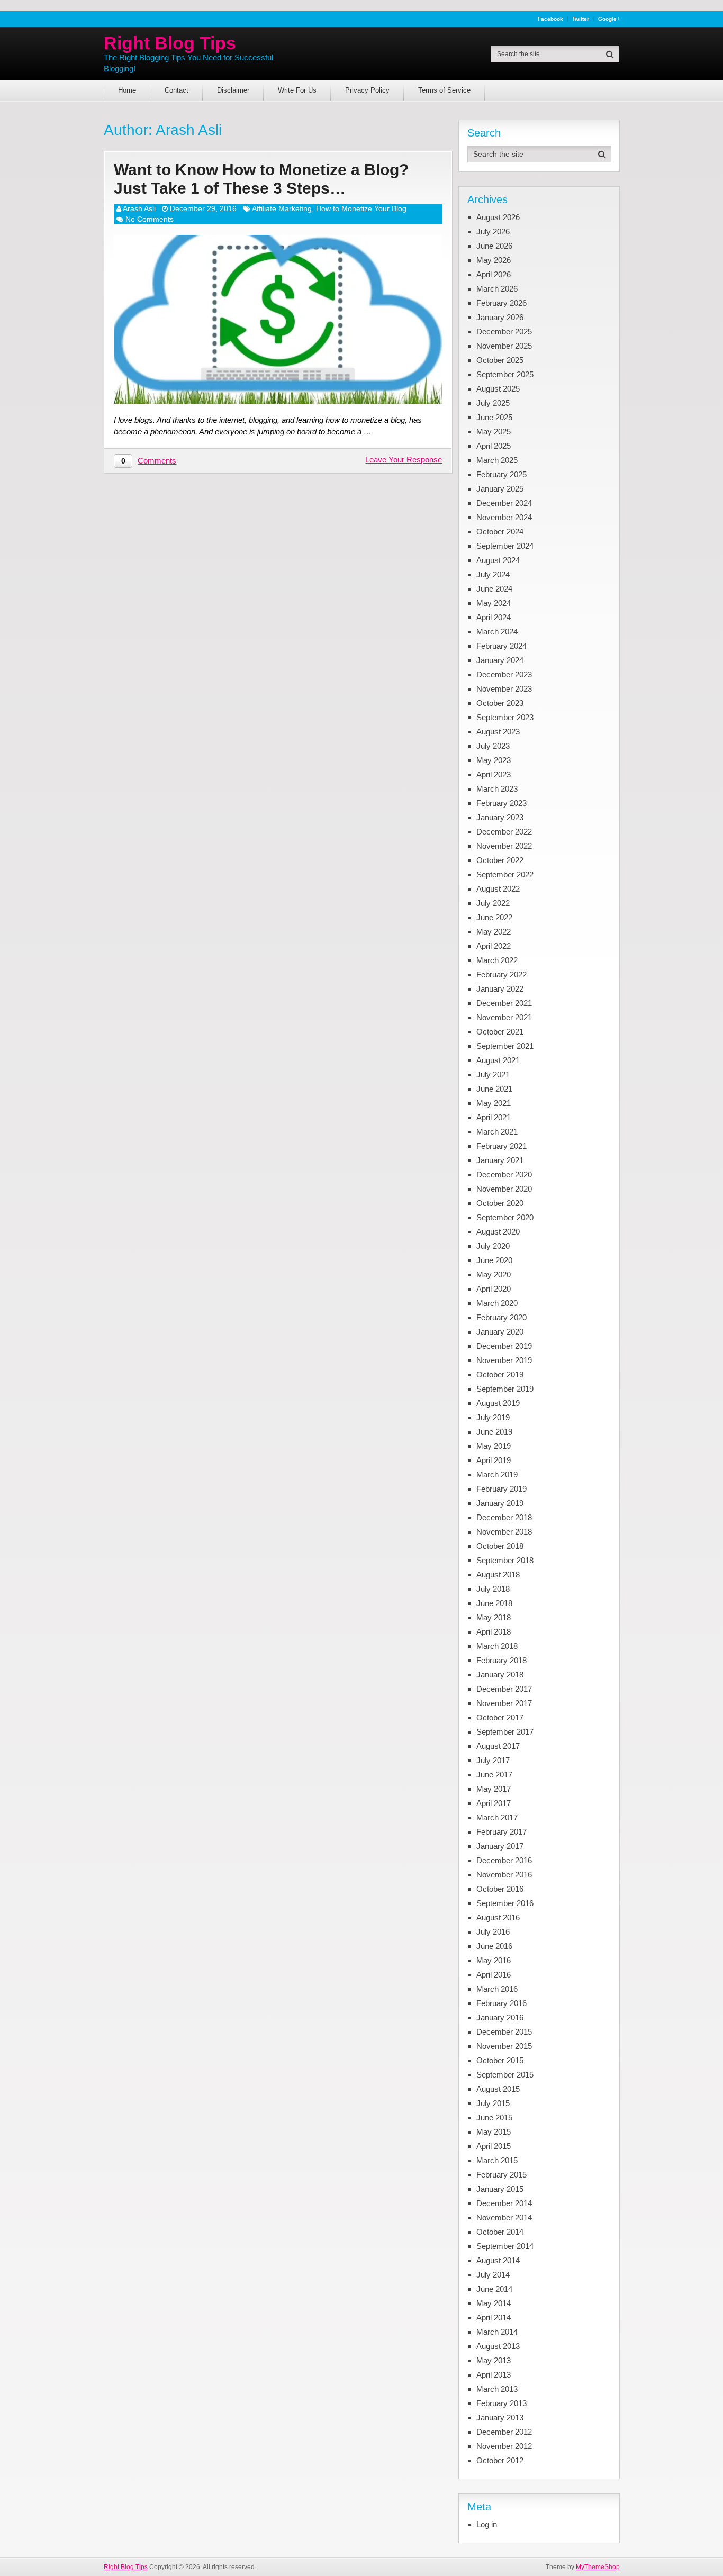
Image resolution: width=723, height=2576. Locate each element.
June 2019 (494, 1432)
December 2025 (504, 332)
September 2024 (505, 546)
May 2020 (494, 1275)
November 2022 (504, 846)
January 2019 (500, 1503)
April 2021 (494, 1117)
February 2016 (501, 2003)
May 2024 (494, 603)
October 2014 (500, 2232)
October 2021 (500, 1032)
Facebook (550, 19)
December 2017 (504, 1689)
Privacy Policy (367, 90)
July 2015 (493, 2103)
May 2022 (494, 932)
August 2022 (498, 889)
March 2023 (497, 789)
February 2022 (501, 974)
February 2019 (501, 1489)
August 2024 (498, 560)
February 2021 (501, 1146)
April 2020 (494, 1289)
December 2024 (504, 503)
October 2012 (500, 2460)
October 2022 (500, 860)
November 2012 (504, 2446)
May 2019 (494, 1446)
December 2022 (504, 832)
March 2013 (497, 2389)
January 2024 (500, 660)
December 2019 (504, 1346)
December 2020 (504, 1174)
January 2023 (500, 817)
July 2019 (493, 1417)
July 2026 (493, 232)
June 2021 (494, 1089)
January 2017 (500, 1846)
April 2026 (494, 274)
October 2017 (500, 1717)
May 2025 (494, 432)
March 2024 (497, 632)
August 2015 (498, 2089)
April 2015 (494, 2146)
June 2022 (494, 917)
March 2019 (497, 1475)
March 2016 (497, 1989)
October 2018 (500, 1546)
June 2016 (494, 1946)
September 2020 (505, 1217)
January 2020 (500, 1332)
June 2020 (494, 1260)
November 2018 (504, 1532)
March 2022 (497, 960)
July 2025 (493, 403)
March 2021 (497, 1132)
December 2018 (504, 1517)
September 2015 (505, 2075)
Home (127, 90)
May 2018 (494, 1617)
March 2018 (497, 1646)
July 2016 (493, 1932)
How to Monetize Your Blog (361, 208)
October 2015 (500, 2060)
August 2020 (498, 1232)
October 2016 (500, 1889)
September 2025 (505, 374)
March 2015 (497, 2160)
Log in (487, 2524)
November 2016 (504, 1875)
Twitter (581, 19)
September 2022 (505, 874)
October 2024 (500, 532)
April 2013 (494, 2375)
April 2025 (494, 446)
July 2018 (493, 1589)
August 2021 (498, 1060)
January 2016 (500, 2017)
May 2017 (494, 1789)
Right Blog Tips (170, 43)
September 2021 (505, 1046)
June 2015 (494, 2117)
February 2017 (501, 1832)
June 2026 (494, 246)
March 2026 (497, 289)
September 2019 (505, 1389)
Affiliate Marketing (282, 208)
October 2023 (500, 703)
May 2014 (494, 2303)
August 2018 (498, 1575)
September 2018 (505, 1560)
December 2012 (504, 2432)
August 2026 (498, 217)
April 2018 (494, 1632)
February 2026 (501, 303)
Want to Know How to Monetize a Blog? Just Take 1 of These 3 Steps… (261, 179)
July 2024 (493, 574)
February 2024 (501, 646)
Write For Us (297, 90)
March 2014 (497, 2332)
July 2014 (493, 2275)
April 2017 (494, 1803)
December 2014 (504, 2203)
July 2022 (493, 903)
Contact (177, 90)
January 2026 (500, 317)
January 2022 (500, 989)
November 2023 (504, 689)
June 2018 (494, 1603)
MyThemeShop (598, 2567)
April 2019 (494, 1460)
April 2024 (494, 617)
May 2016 (494, 1960)
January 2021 (500, 1160)
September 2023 (505, 717)
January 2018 (500, 1675)
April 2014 (494, 2318)
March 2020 (497, 1303)
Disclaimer (233, 90)
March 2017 (497, 1817)
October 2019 (500, 1375)
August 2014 (498, 2260)
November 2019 (504, 1360)
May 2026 (494, 260)
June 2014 (494, 2289)
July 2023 (493, 746)
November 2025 (504, 346)
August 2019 (498, 1403)
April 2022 (494, 946)
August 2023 (498, 732)
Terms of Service (444, 90)
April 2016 (494, 1975)
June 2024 (494, 589)
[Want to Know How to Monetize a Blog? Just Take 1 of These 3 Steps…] (278, 319)
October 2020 (500, 1203)
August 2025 (498, 389)
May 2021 (494, 1103)
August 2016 (498, 1917)
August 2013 (498, 2346)
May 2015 (494, 2132)
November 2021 (504, 1017)
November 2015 (504, 2046)
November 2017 (504, 1703)
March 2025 (497, 460)
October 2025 (500, 360)
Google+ (609, 19)
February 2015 (501, 2175)
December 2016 (504, 1860)
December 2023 (504, 674)
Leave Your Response (404, 460)
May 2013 (494, 2360)
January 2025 (500, 489)
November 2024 (504, 517)
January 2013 (500, 2418)
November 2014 (504, 2217)
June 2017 (494, 1775)
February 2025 (501, 474)
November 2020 (504, 1189)
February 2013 (501, 2403)
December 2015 (504, 2032)
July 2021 (493, 1074)
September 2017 (505, 1732)
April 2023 (494, 774)
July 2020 (493, 1246)
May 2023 (494, 760)
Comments (157, 461)
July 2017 (493, 1760)
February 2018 (501, 1660)
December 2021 (504, 1003)
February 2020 (501, 1317)
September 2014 (505, 2246)
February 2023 (501, 803)
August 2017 (498, 1746)
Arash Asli (139, 208)
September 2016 (505, 1903)
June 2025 (494, 417)
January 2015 (500, 2189)
